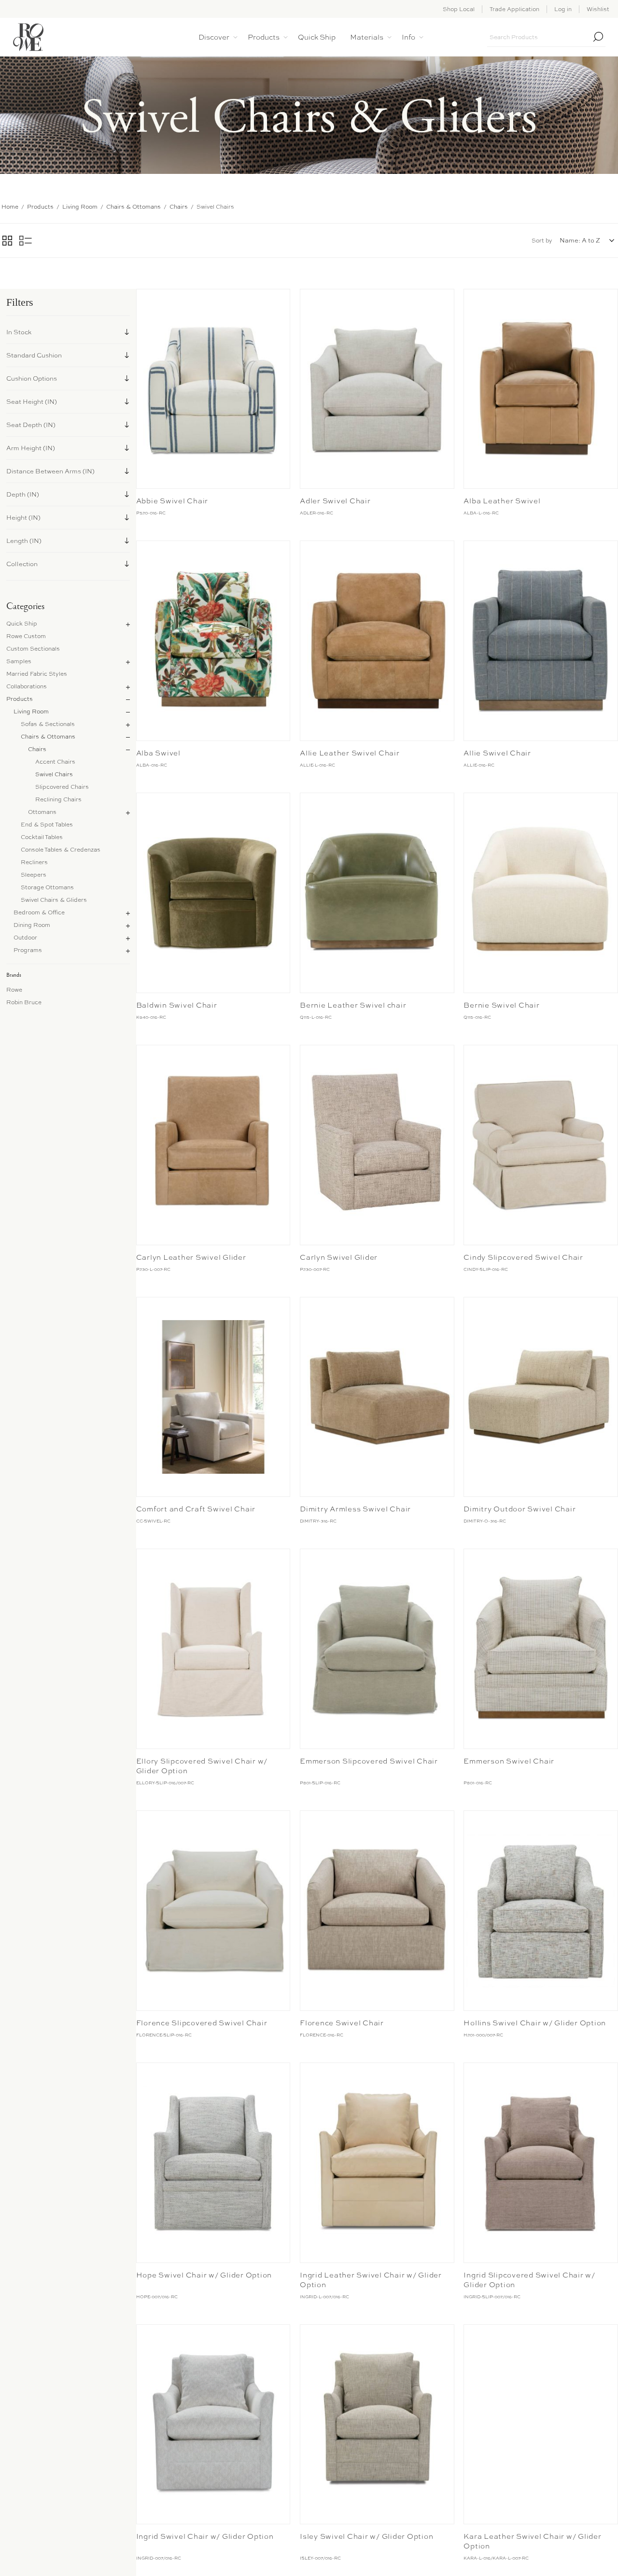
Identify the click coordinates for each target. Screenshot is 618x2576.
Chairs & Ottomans (48, 737)
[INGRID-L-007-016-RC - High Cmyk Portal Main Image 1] (377, 2163)
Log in (563, 9)
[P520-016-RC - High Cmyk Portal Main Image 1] (213, 389)
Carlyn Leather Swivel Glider (191, 1257)
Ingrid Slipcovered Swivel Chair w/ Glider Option (529, 2280)
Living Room (31, 712)
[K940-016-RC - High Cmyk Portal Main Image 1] (213, 893)
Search (598, 37)
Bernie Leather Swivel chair (353, 1005)
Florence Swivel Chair (342, 2023)
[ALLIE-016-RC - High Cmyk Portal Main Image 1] (541, 641)
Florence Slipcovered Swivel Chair (202, 2023)
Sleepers (34, 875)
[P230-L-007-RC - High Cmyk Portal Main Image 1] (213, 1145)
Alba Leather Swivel (502, 501)
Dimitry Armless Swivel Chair (355, 1509)
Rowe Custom (26, 636)
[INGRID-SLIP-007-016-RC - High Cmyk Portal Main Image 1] (541, 2163)
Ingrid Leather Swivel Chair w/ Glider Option (371, 2280)
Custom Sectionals (33, 649)
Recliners (34, 862)
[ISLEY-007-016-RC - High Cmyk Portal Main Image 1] (377, 2425)
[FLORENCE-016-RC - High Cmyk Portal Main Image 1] (377, 1911)
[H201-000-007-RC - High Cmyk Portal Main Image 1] (541, 1911)
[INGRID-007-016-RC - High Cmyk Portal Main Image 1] (213, 2425)
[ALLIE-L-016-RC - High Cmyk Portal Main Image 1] (377, 641)
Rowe (14, 990)
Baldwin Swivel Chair (177, 1005)
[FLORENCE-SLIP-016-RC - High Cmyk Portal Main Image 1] (213, 1911)
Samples (19, 661)
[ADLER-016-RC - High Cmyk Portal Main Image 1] (377, 389)
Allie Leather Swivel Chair (350, 753)
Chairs (37, 749)
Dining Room (32, 925)
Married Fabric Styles (37, 674)
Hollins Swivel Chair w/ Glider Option (535, 2023)
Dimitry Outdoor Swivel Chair (520, 1509)
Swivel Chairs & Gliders (54, 900)
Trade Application (514, 9)
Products (20, 699)
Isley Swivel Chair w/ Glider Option (366, 2536)
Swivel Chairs (54, 774)
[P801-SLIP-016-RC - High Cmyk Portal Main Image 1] (377, 1649)
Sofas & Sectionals (48, 724)
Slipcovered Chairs (62, 787)
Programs (28, 950)
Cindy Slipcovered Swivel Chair (523, 1257)
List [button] (26, 241)
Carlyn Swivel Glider (339, 1257)
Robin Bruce (24, 1002)
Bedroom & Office (39, 912)
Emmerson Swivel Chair (509, 1761)
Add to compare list (145, 299)
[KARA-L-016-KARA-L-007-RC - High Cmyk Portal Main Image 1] (541, 2425)
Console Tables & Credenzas (61, 850)
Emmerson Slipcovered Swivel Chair (369, 1761)
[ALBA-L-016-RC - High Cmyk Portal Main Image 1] (541, 389)
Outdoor (25, 938)
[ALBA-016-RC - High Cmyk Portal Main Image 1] (213, 641)
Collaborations (27, 686)
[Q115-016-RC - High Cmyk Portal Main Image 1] (541, 893)
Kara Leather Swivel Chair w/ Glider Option (532, 2541)
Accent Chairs (55, 762)
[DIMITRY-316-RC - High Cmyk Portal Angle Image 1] (377, 1397)
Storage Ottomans (47, 887)
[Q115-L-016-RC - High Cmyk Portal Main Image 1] (377, 893)
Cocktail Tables (42, 837)
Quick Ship (22, 624)
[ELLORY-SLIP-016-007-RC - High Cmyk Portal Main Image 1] (213, 1649)
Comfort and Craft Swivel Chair (196, 1509)
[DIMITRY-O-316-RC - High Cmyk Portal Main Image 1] (541, 1397)
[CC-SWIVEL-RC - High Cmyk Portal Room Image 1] (213, 1397)
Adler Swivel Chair (335, 501)
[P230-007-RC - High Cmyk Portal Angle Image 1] (377, 1145)
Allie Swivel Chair (497, 753)
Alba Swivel (158, 753)
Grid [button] (7, 241)
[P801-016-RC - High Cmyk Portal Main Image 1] (541, 1649)
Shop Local (459, 9)
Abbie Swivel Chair (172, 501)
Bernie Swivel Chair (501, 1005)
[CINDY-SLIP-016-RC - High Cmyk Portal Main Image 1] (541, 1145)
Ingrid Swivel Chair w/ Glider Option (205, 2536)
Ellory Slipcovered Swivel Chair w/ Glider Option (202, 1766)
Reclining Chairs (58, 799)
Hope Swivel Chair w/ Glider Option (204, 2275)
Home (10, 207)
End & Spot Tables (47, 825)
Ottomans (42, 812)
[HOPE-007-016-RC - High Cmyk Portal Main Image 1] (213, 2163)
